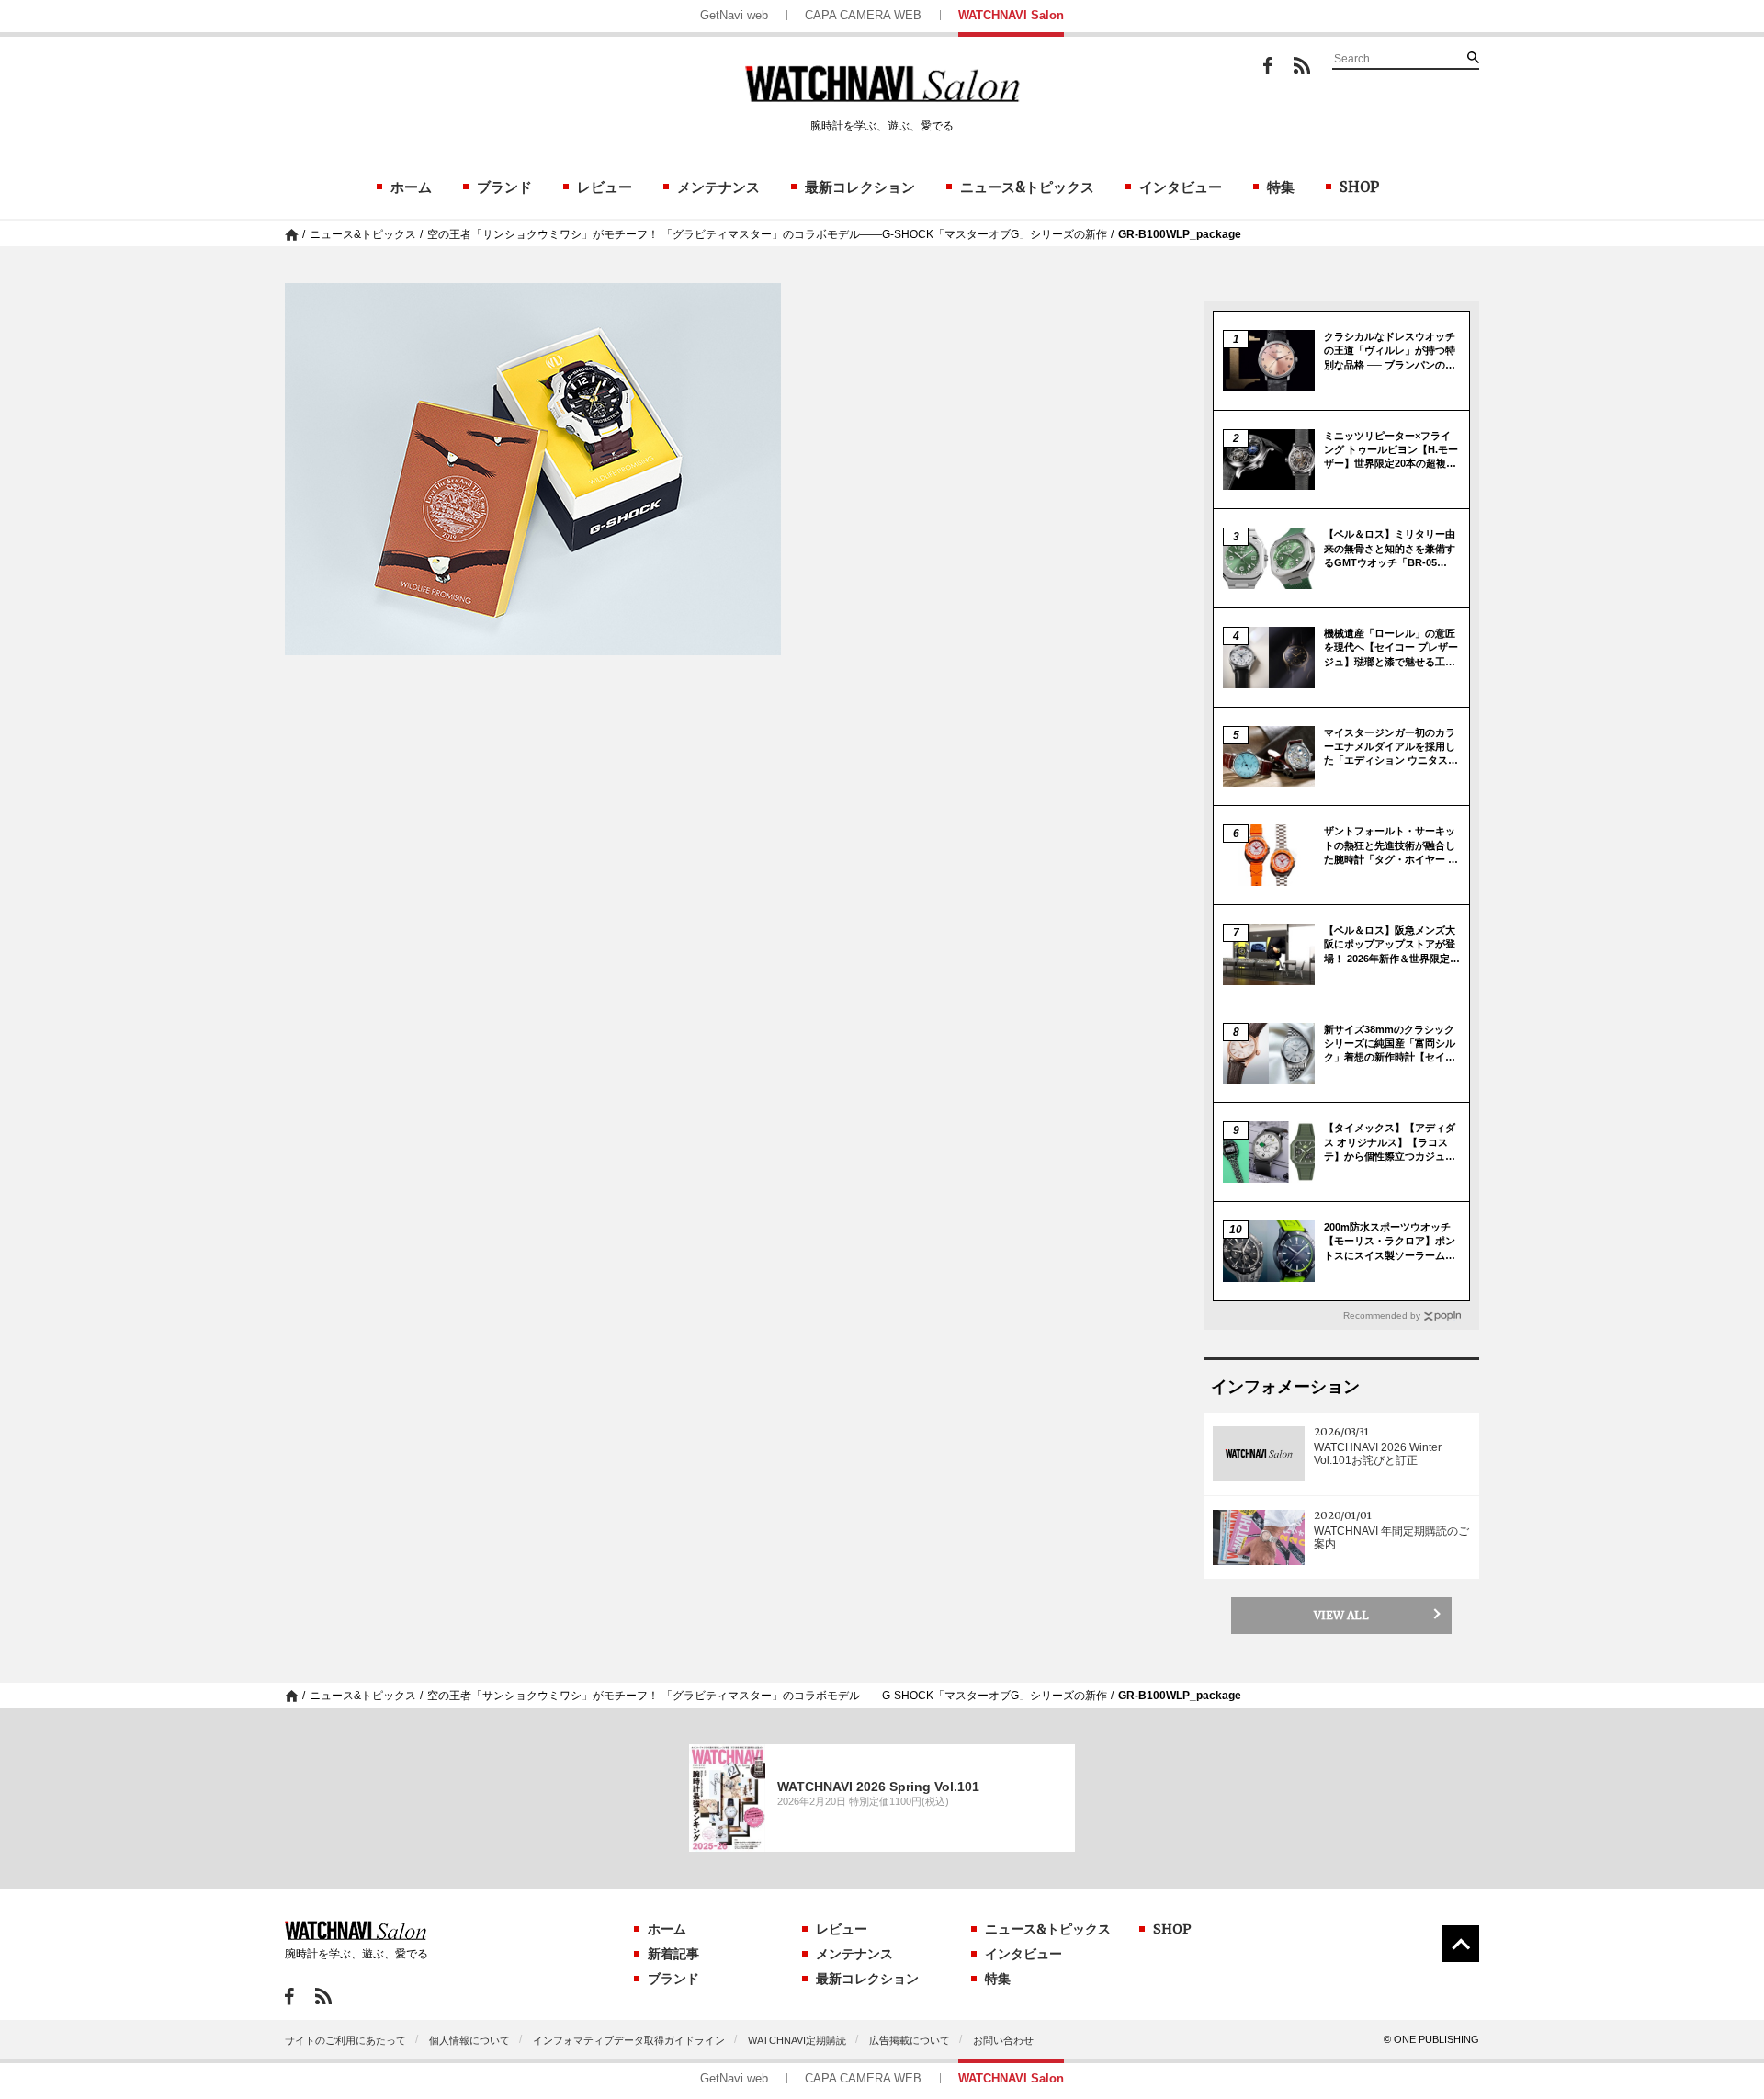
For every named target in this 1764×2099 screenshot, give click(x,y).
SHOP (1359, 187)
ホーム (411, 187)
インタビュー (1181, 187)
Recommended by (1382, 1316)
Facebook (1268, 66)
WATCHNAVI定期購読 (797, 2040)
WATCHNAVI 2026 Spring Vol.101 (878, 1787)
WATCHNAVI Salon (1011, 15)
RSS (1302, 65)
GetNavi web (734, 15)
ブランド (504, 187)
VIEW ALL (1341, 1615)
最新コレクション (860, 187)
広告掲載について (910, 2040)
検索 (1473, 57)
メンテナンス (718, 187)
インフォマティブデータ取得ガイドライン (629, 2040)
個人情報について (469, 2040)
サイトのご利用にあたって (345, 2040)
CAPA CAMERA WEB (863, 15)
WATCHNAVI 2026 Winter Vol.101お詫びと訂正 (1378, 1454)
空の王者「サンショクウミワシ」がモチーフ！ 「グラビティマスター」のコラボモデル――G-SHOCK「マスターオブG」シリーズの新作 (767, 234)
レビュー (605, 187)
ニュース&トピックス (1027, 187)
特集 (1281, 187)
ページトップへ (1461, 1944)
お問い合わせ (1003, 2040)
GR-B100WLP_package (1180, 234)
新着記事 (673, 1954)
